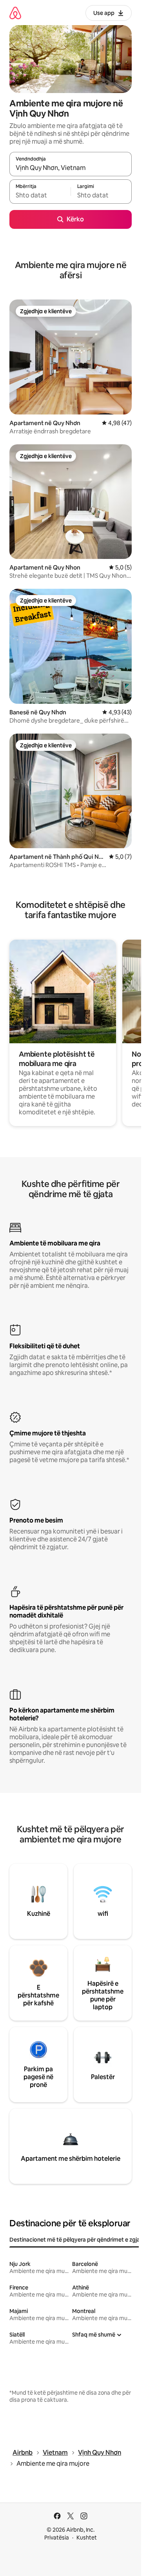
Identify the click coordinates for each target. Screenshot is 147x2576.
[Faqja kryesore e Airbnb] (15, 13)
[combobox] (71, 168)
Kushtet (87, 2538)
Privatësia (57, 2538)
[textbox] (40, 195)
